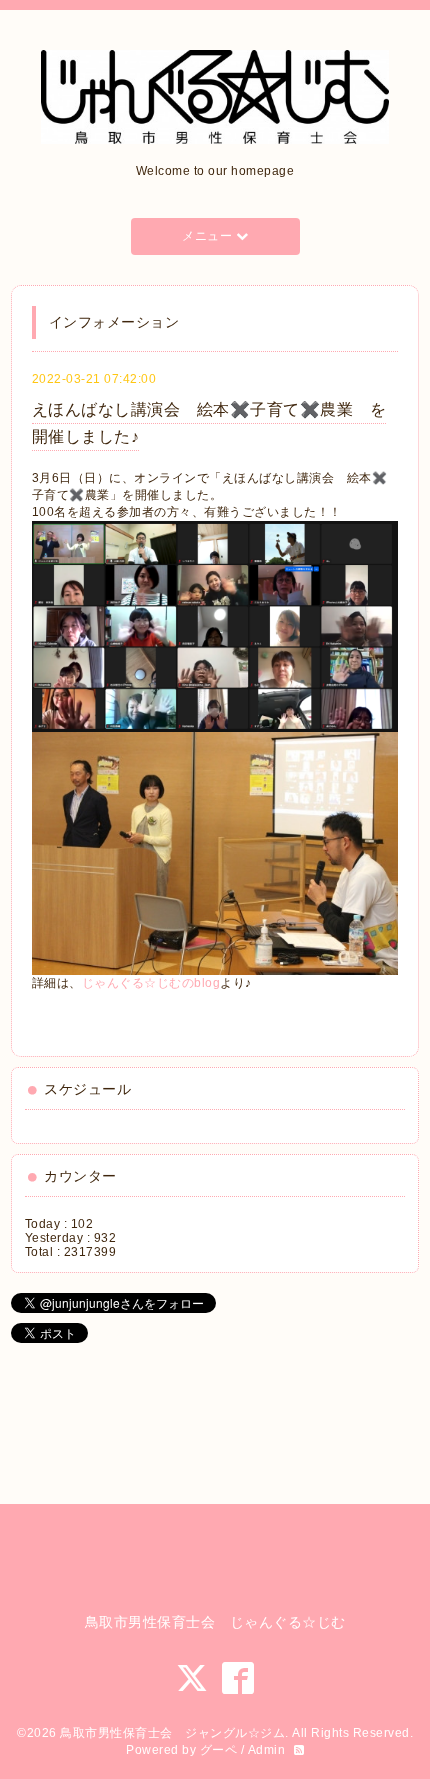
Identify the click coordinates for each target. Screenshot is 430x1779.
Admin (267, 1750)
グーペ (219, 1750)
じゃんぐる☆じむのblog (151, 983)
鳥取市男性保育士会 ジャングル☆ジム (172, 1733)
